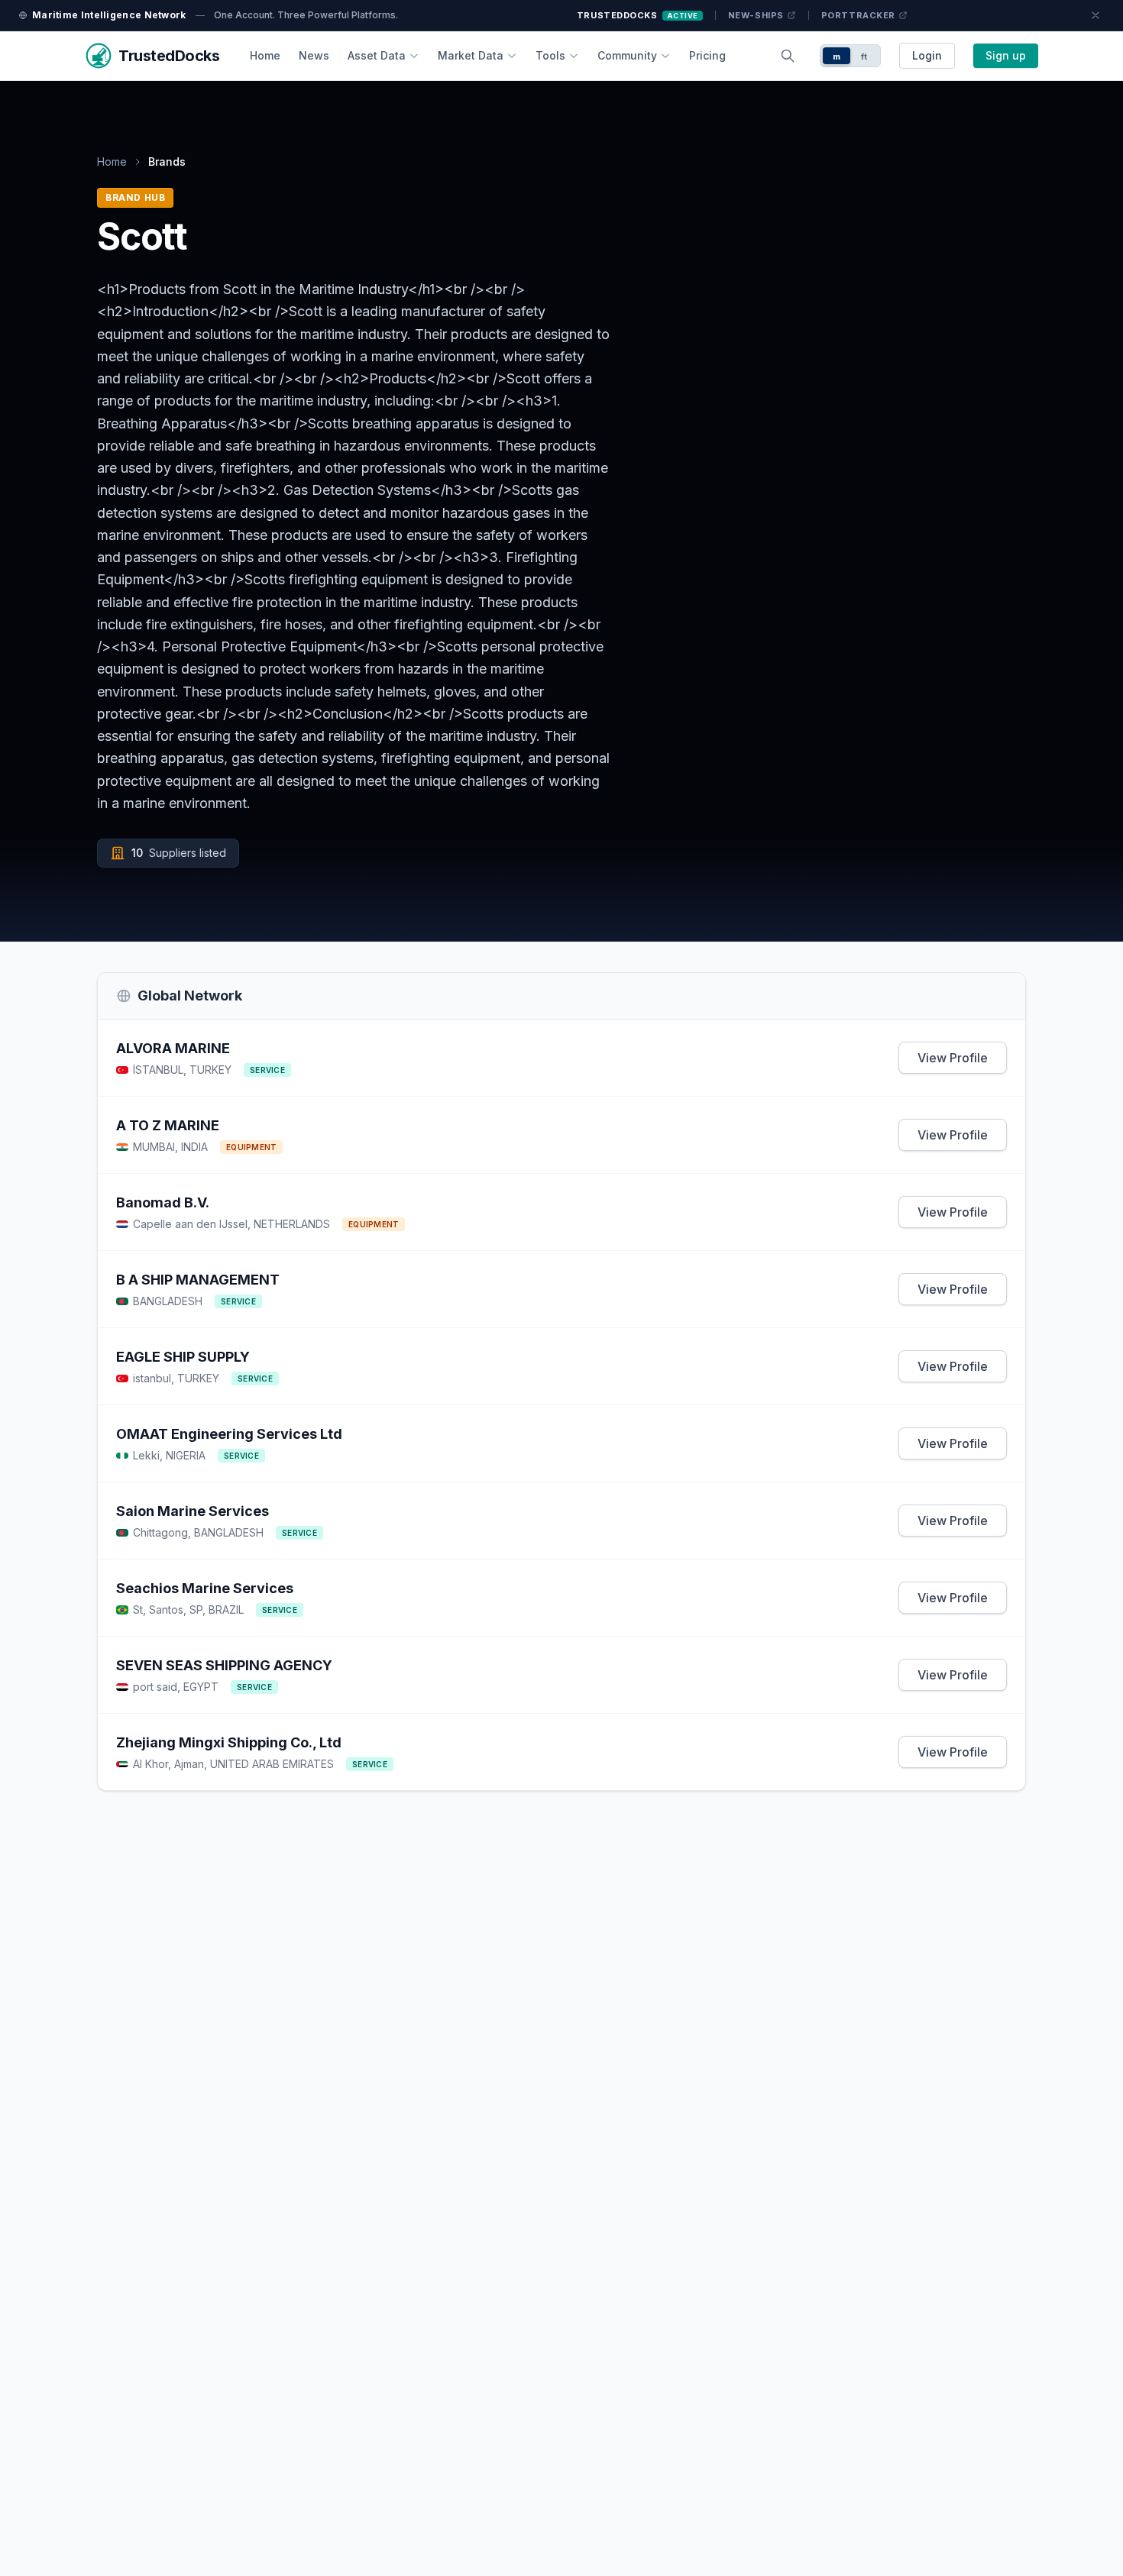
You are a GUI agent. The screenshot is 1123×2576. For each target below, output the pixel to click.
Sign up (1006, 55)
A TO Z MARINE (168, 1125)
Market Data (471, 55)
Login (927, 55)
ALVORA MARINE (173, 1048)
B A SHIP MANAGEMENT (198, 1280)
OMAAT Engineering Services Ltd (229, 1434)
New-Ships (756, 15)
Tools (550, 55)
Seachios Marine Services (205, 1588)
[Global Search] (788, 56)
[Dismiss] (1095, 15)
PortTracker (858, 15)
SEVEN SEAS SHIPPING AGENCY (224, 1665)
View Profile (953, 1058)
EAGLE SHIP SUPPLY (183, 1357)
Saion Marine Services (193, 1511)
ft (864, 57)
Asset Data (377, 55)
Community (627, 55)
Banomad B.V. (163, 1202)
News (314, 55)
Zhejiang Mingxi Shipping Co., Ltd (229, 1742)
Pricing (707, 55)
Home (265, 55)
